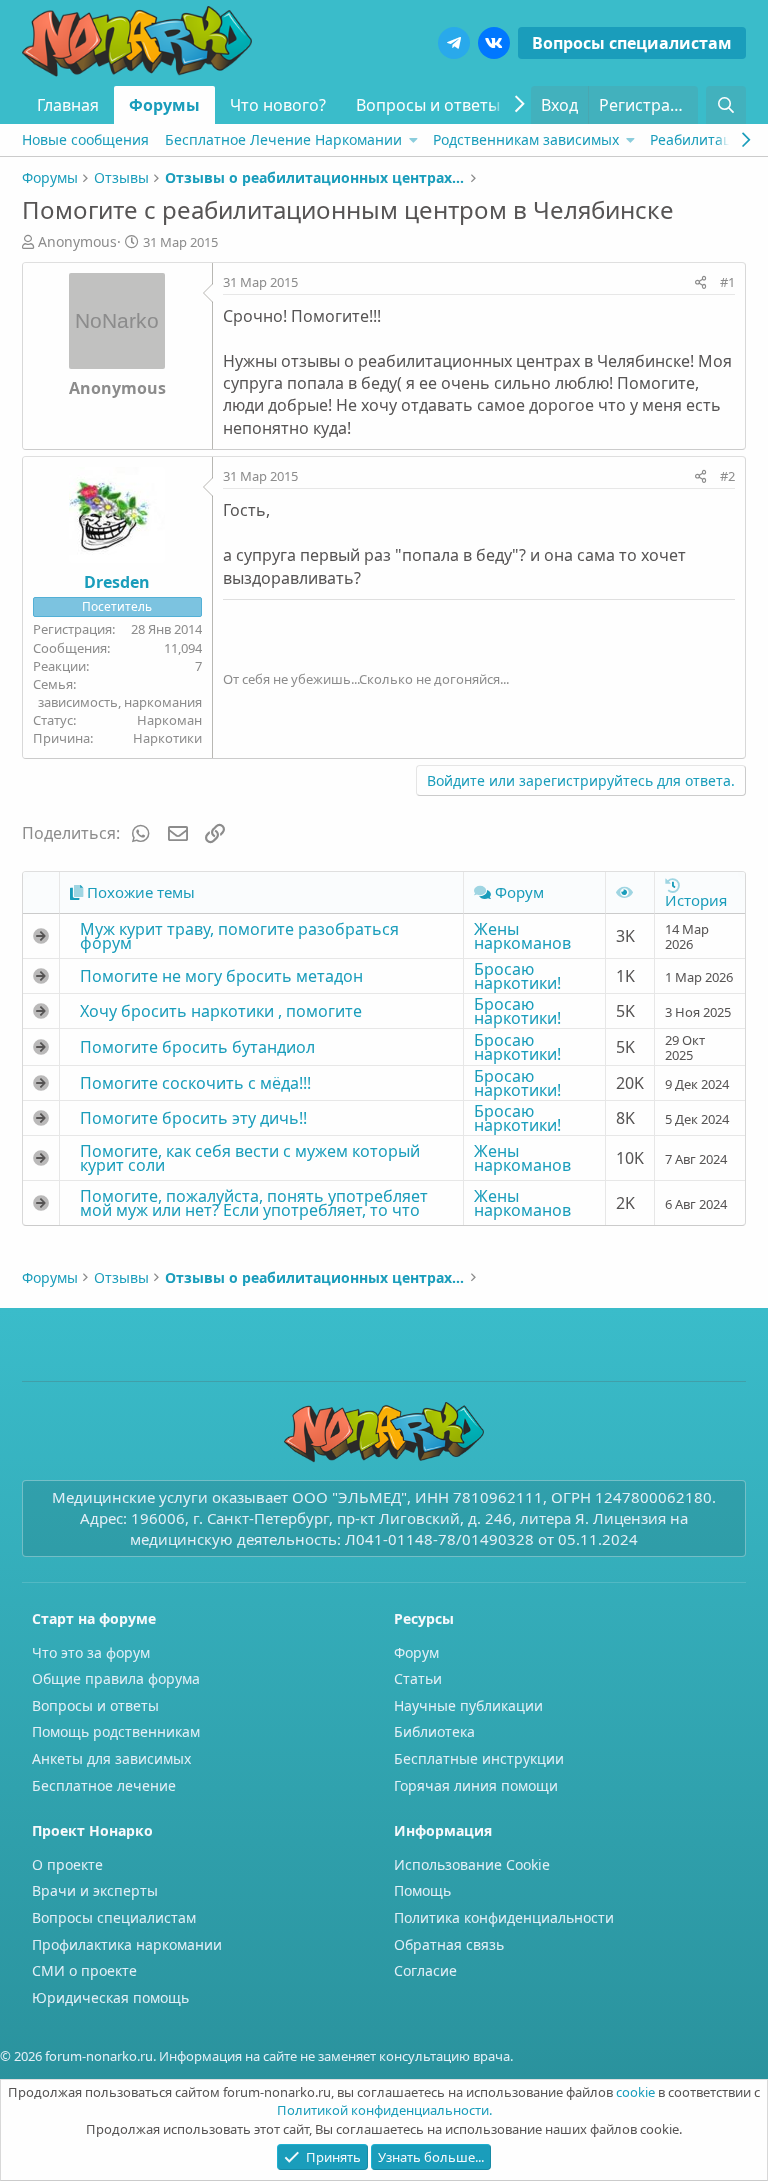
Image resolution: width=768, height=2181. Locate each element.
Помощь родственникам (116, 1731)
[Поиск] (726, 105)
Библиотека (434, 1731)
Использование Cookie (472, 1864)
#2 (727, 476)
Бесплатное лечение (104, 1785)
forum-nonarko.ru (99, 2056)
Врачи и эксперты (95, 1890)
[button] (414, 140)
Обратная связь (449, 1944)
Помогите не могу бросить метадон (221, 976)
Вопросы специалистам (632, 43)
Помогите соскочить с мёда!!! (195, 1083)
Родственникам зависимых (526, 139)
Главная (68, 105)
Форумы (164, 105)
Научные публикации (468, 1705)
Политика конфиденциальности (504, 1917)
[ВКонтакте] (494, 43)
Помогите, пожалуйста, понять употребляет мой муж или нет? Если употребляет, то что (254, 1203)
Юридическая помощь (110, 1997)
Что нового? (278, 105)
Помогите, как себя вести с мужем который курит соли (250, 1158)
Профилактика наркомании (127, 1944)
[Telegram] (454, 43)
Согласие (425, 1970)
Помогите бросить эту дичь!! (193, 1118)
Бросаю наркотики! (517, 976)
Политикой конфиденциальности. (384, 2110)
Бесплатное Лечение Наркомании (283, 139)
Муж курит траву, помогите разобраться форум (239, 936)
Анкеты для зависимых (111, 1758)
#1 (727, 282)
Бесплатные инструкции (479, 1758)
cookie (635, 2092)
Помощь (422, 1890)
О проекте (67, 1864)
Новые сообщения (85, 139)
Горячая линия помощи (476, 1785)
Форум (416, 1652)
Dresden (117, 582)
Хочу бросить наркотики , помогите (221, 1011)
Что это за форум (91, 1652)
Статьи (418, 1678)
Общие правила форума (116, 1678)
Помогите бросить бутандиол (197, 1047)
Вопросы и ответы (428, 105)
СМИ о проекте (84, 1970)
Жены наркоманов (522, 936)
